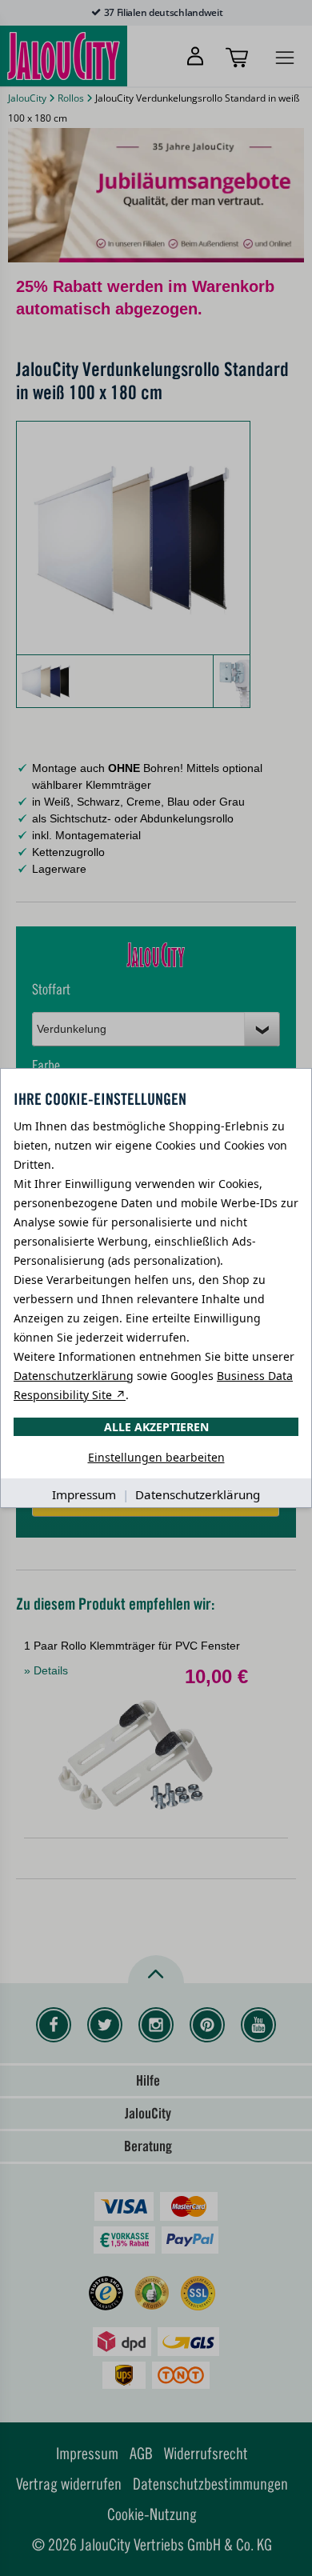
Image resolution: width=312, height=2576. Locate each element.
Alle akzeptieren (156, 1427)
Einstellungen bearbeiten (156, 1457)
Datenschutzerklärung (74, 1376)
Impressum (84, 1494)
